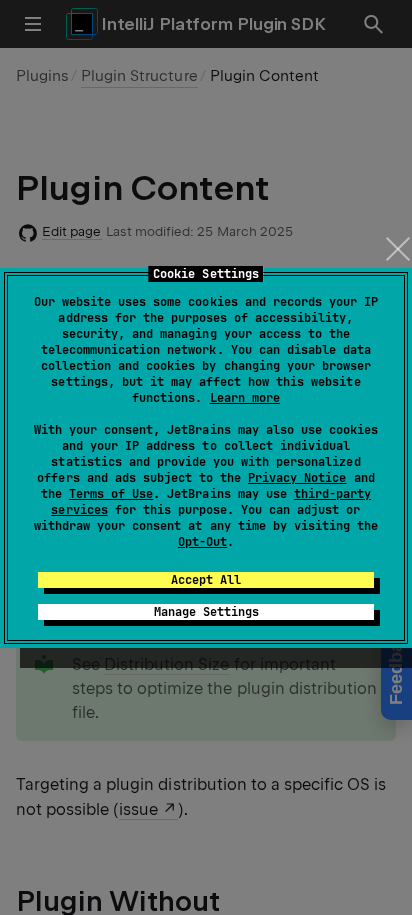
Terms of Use (111, 494)
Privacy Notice (297, 478)
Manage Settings (206, 612)
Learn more (245, 398)
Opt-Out (202, 542)
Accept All (206, 580)
